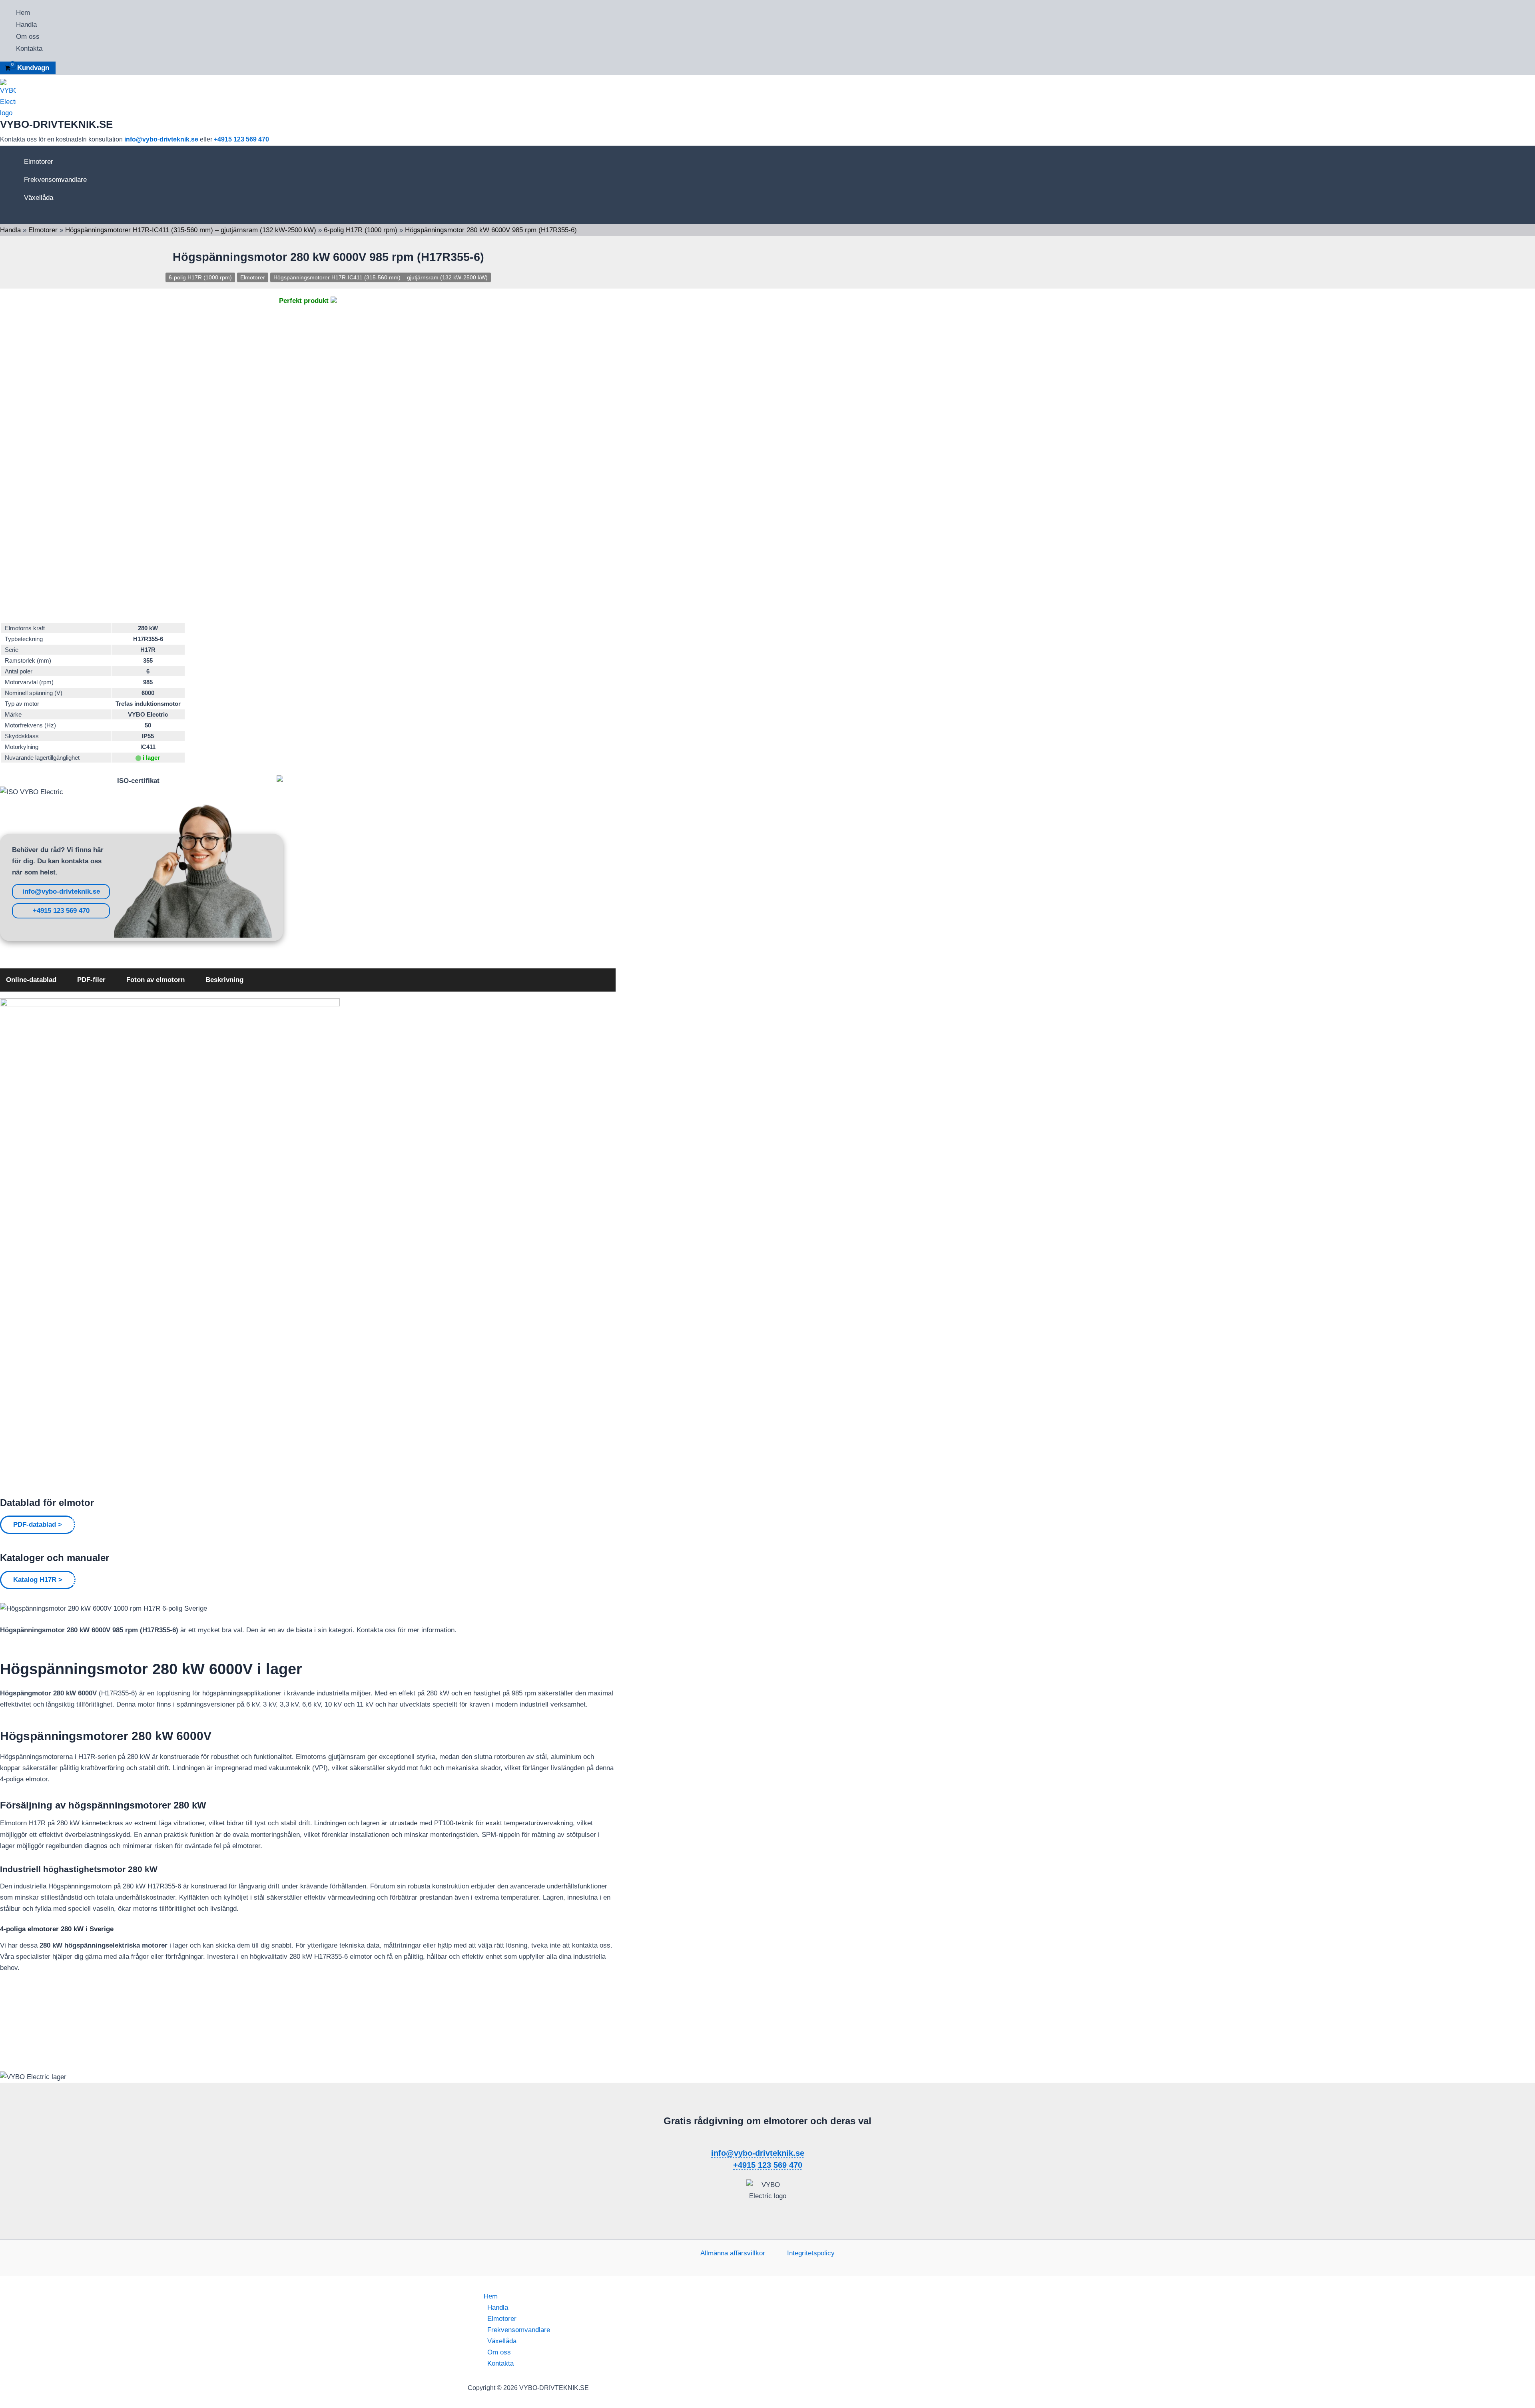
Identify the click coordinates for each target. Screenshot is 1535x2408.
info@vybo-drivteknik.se (161, 139)
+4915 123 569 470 (241, 139)
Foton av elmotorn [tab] (155, 980)
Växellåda (39, 198)
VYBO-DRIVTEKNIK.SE (56, 124)
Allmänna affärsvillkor (733, 2253)
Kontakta (29, 49)
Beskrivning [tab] (224, 980)
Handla (26, 25)
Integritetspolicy (811, 2253)
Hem (23, 13)
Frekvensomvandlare (55, 180)
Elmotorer (39, 162)
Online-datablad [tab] (31, 980)
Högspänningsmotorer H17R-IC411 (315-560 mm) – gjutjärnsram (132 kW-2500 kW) (191, 230)
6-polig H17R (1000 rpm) (361, 230)
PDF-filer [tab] (91, 980)
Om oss (28, 37)
